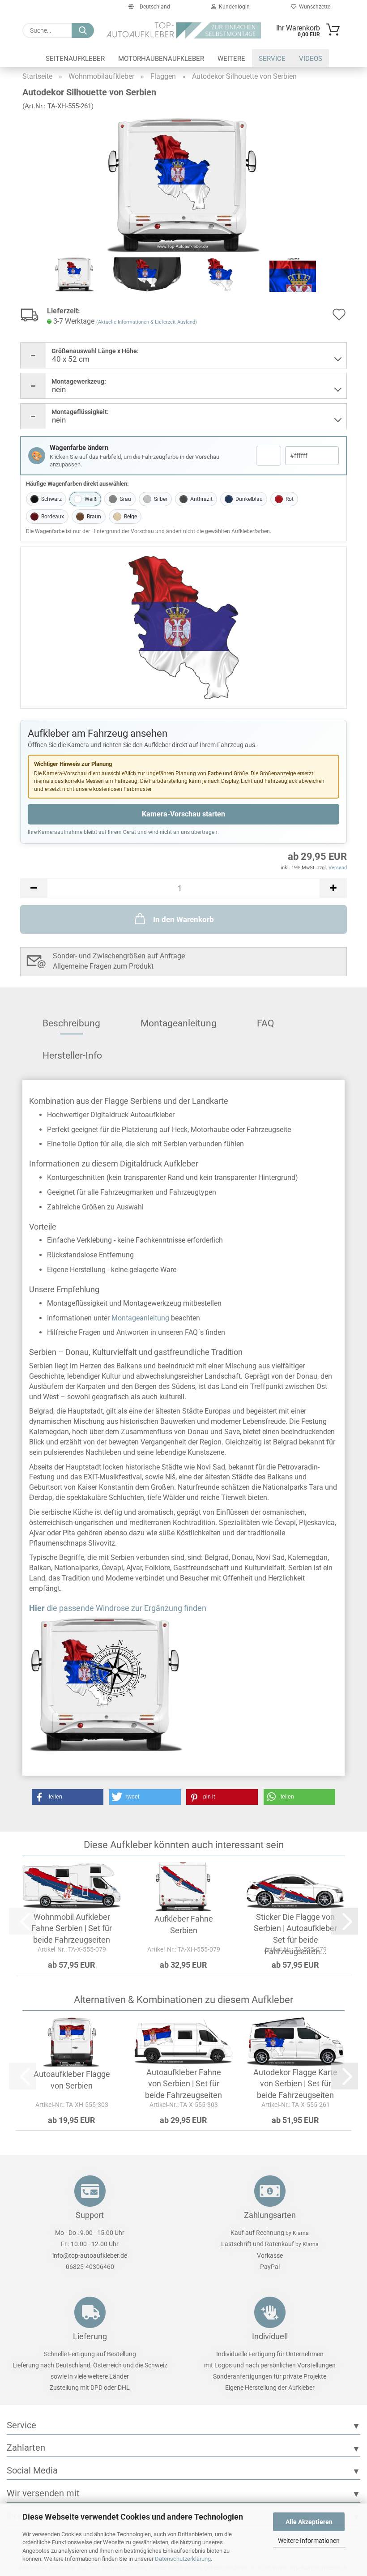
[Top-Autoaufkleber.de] (184, 30)
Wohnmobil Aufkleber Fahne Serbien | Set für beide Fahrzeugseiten (72, 1928)
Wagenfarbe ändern (79, 448)
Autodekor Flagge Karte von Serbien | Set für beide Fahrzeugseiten (295, 2084)
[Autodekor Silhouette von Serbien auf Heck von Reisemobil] (183, 185)
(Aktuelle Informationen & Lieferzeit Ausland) (147, 322)
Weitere (231, 59)
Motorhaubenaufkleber (161, 59)
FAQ (265, 1023)
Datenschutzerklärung (183, 2559)
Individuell (270, 2336)
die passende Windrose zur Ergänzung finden (118, 1608)
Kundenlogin (233, 7)
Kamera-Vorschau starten (183, 814)
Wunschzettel (314, 7)
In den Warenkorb (183, 919)
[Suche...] (83, 30)
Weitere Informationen (309, 2541)
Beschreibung (71, 1023)
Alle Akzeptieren (309, 2522)
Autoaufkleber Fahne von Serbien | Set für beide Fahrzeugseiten (183, 2084)
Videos (311, 59)
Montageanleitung (179, 1023)
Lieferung (90, 2336)
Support (90, 2215)
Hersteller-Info (72, 1055)
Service (272, 59)
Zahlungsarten (270, 2215)
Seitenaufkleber (75, 59)
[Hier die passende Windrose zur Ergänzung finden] (183, 1684)
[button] (34, 888)
